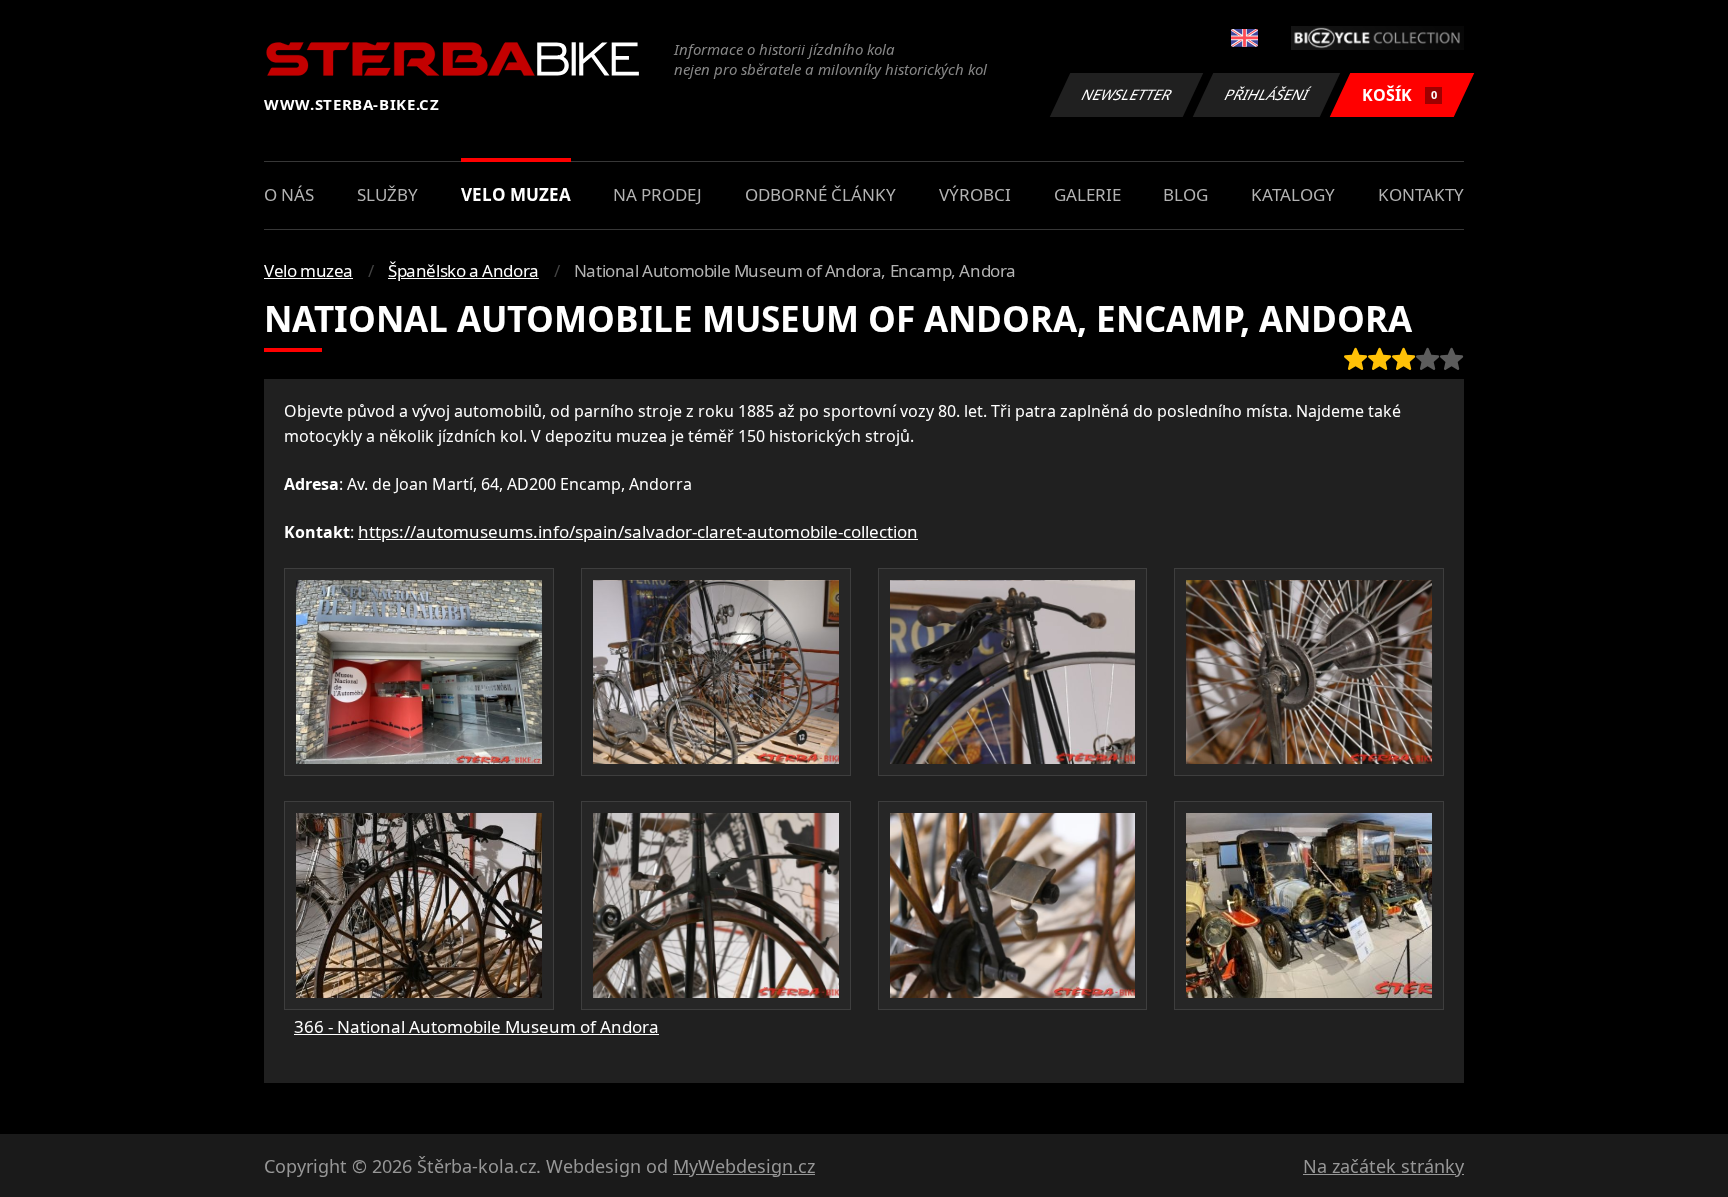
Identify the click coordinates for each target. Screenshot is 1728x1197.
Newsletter (1127, 94)
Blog (1185, 194)
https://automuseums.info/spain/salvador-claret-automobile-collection (638, 531)
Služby (387, 194)
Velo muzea (516, 194)
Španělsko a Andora (463, 270)
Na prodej (657, 194)
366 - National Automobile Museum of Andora (476, 1026)
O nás (289, 194)
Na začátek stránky (1383, 1166)
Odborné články (820, 194)
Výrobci (975, 194)
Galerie (1087, 194)
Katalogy (1293, 194)
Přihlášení (1267, 94)
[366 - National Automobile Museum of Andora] (419, 672)
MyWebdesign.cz (744, 1166)
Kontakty (1421, 194)
